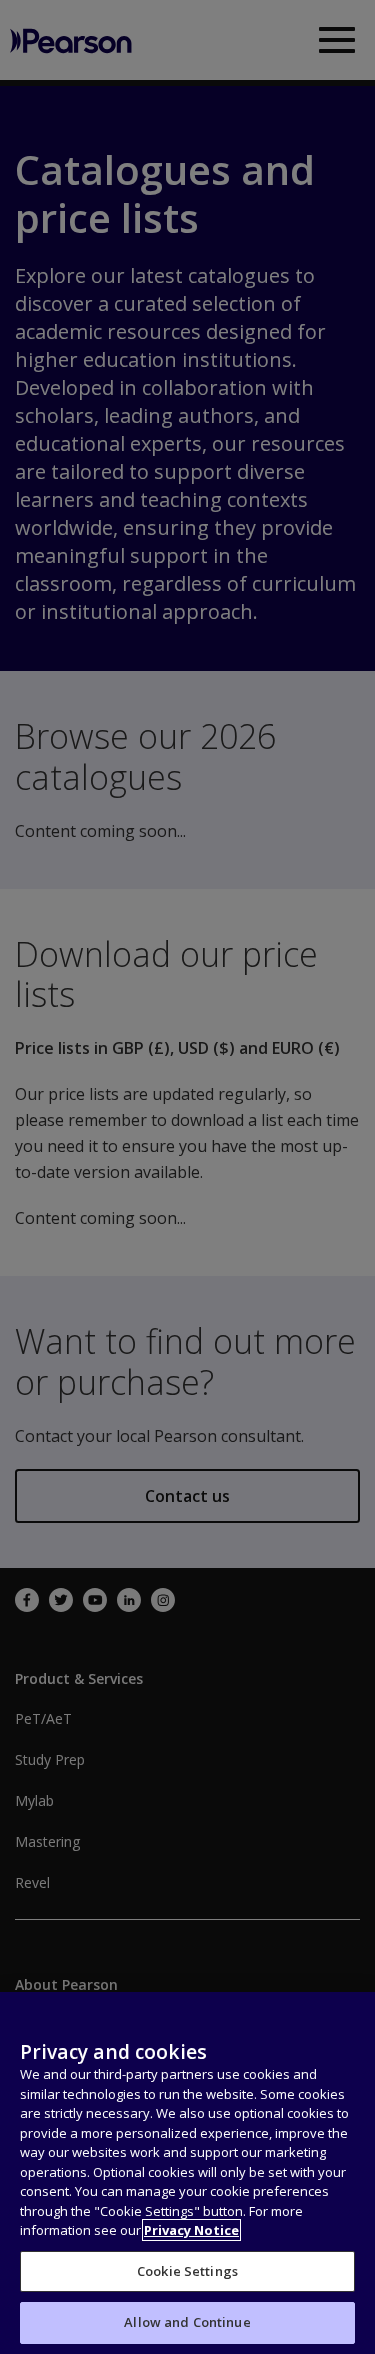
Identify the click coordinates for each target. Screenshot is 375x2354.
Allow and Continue (187, 2322)
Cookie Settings (187, 2271)
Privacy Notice (191, 2230)
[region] (187, 2173)
